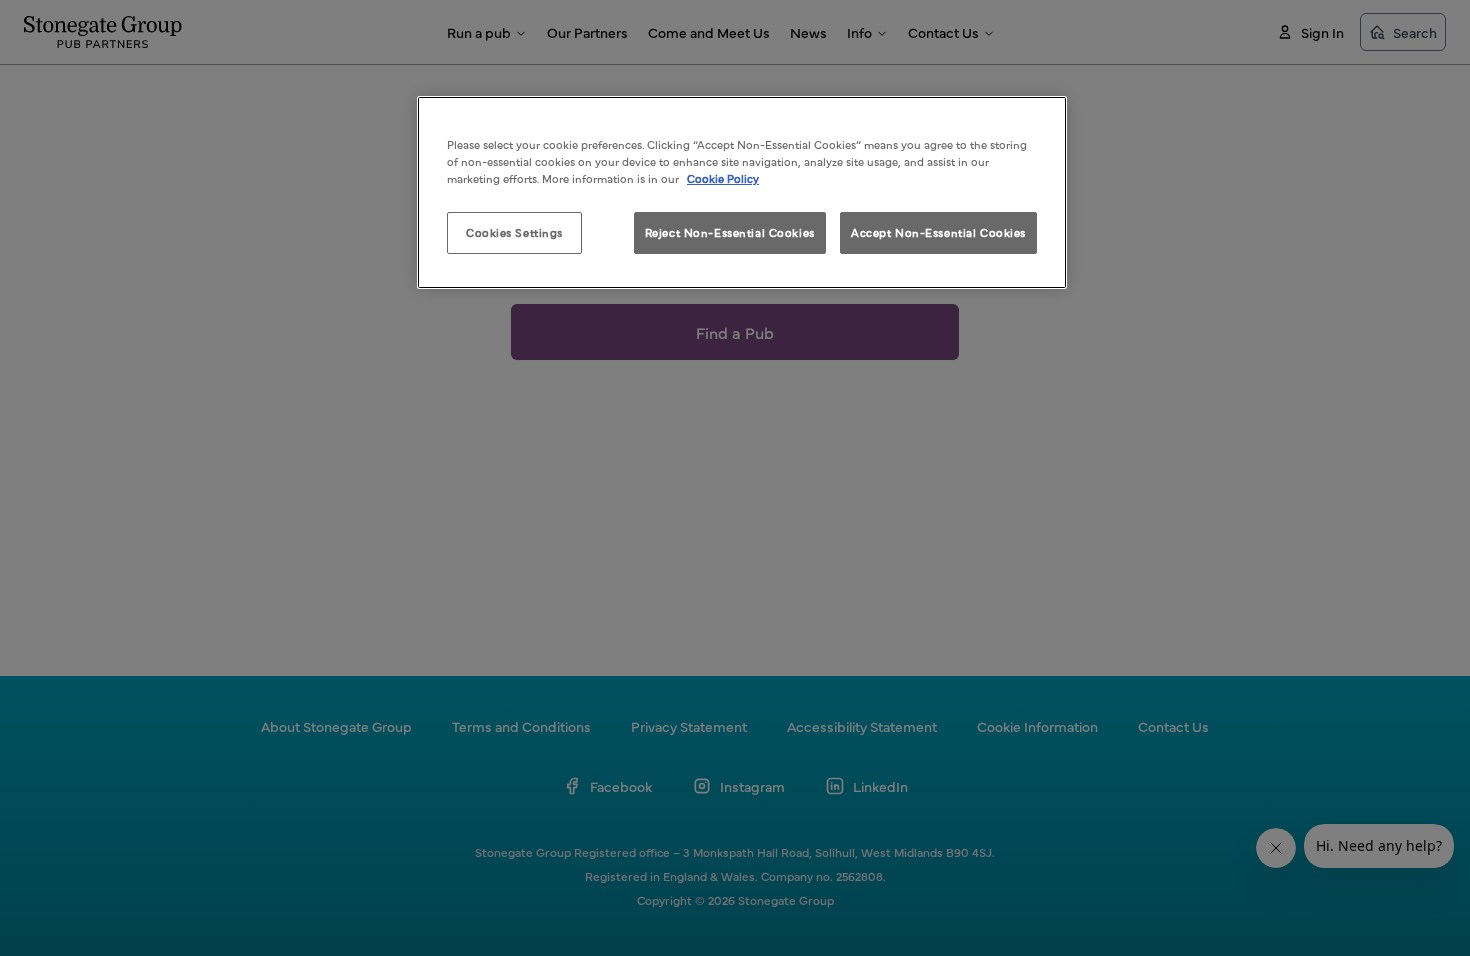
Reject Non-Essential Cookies (730, 232)
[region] (742, 192)
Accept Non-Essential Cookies (938, 232)
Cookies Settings (514, 232)
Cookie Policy (723, 178)
